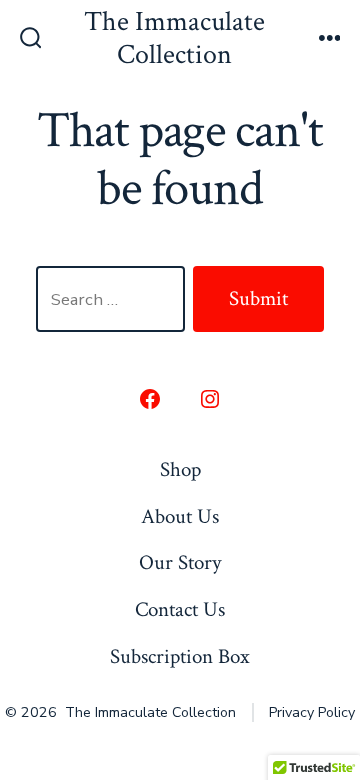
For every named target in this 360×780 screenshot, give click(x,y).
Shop (180, 469)
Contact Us (180, 609)
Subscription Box (180, 656)
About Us (180, 516)
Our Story (180, 562)
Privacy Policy (312, 712)
